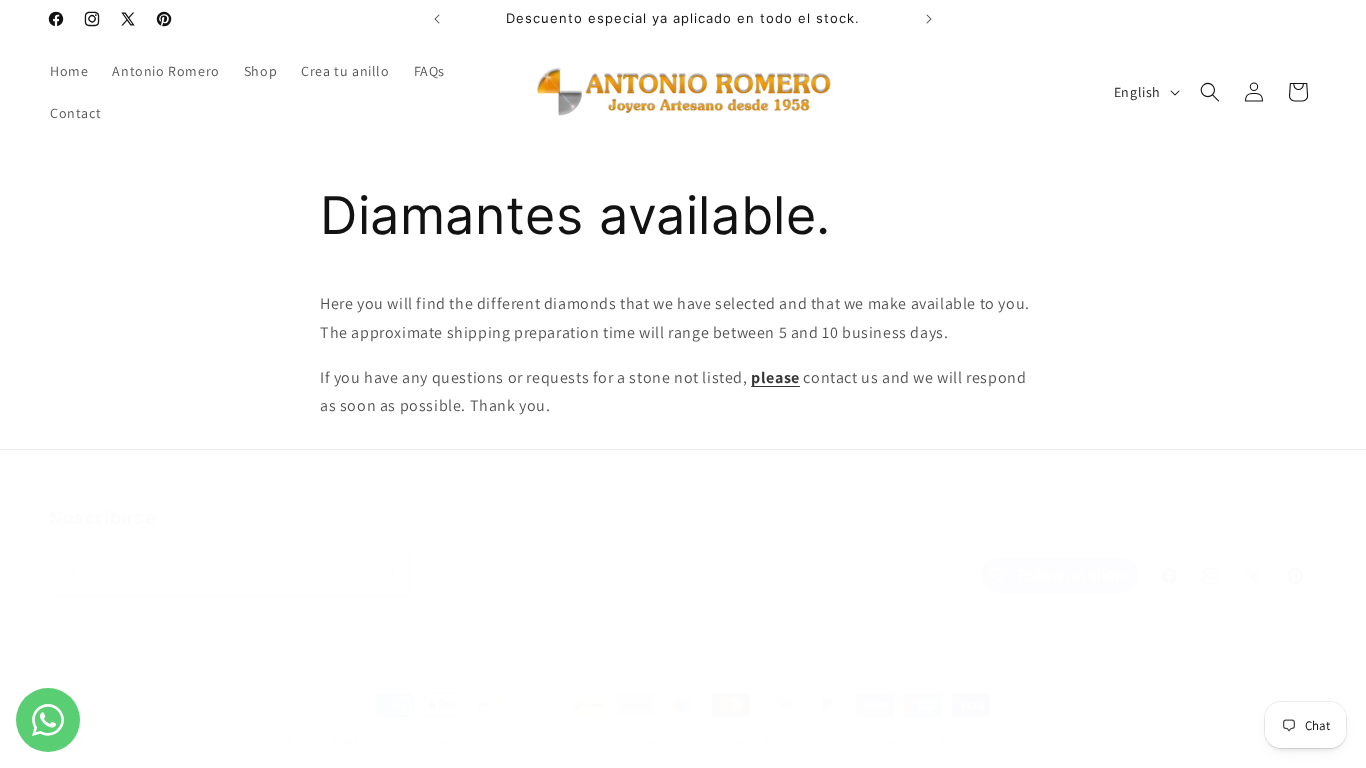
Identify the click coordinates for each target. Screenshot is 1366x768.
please (775, 377)
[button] (1210, 92)
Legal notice (888, 741)
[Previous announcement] (437, 19)
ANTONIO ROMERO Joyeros (349, 742)
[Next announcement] (929, 19)
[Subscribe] (387, 573)
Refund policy (800, 741)
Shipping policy (1085, 741)
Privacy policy (581, 741)
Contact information (691, 741)
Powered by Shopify (472, 742)
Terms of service (982, 741)
